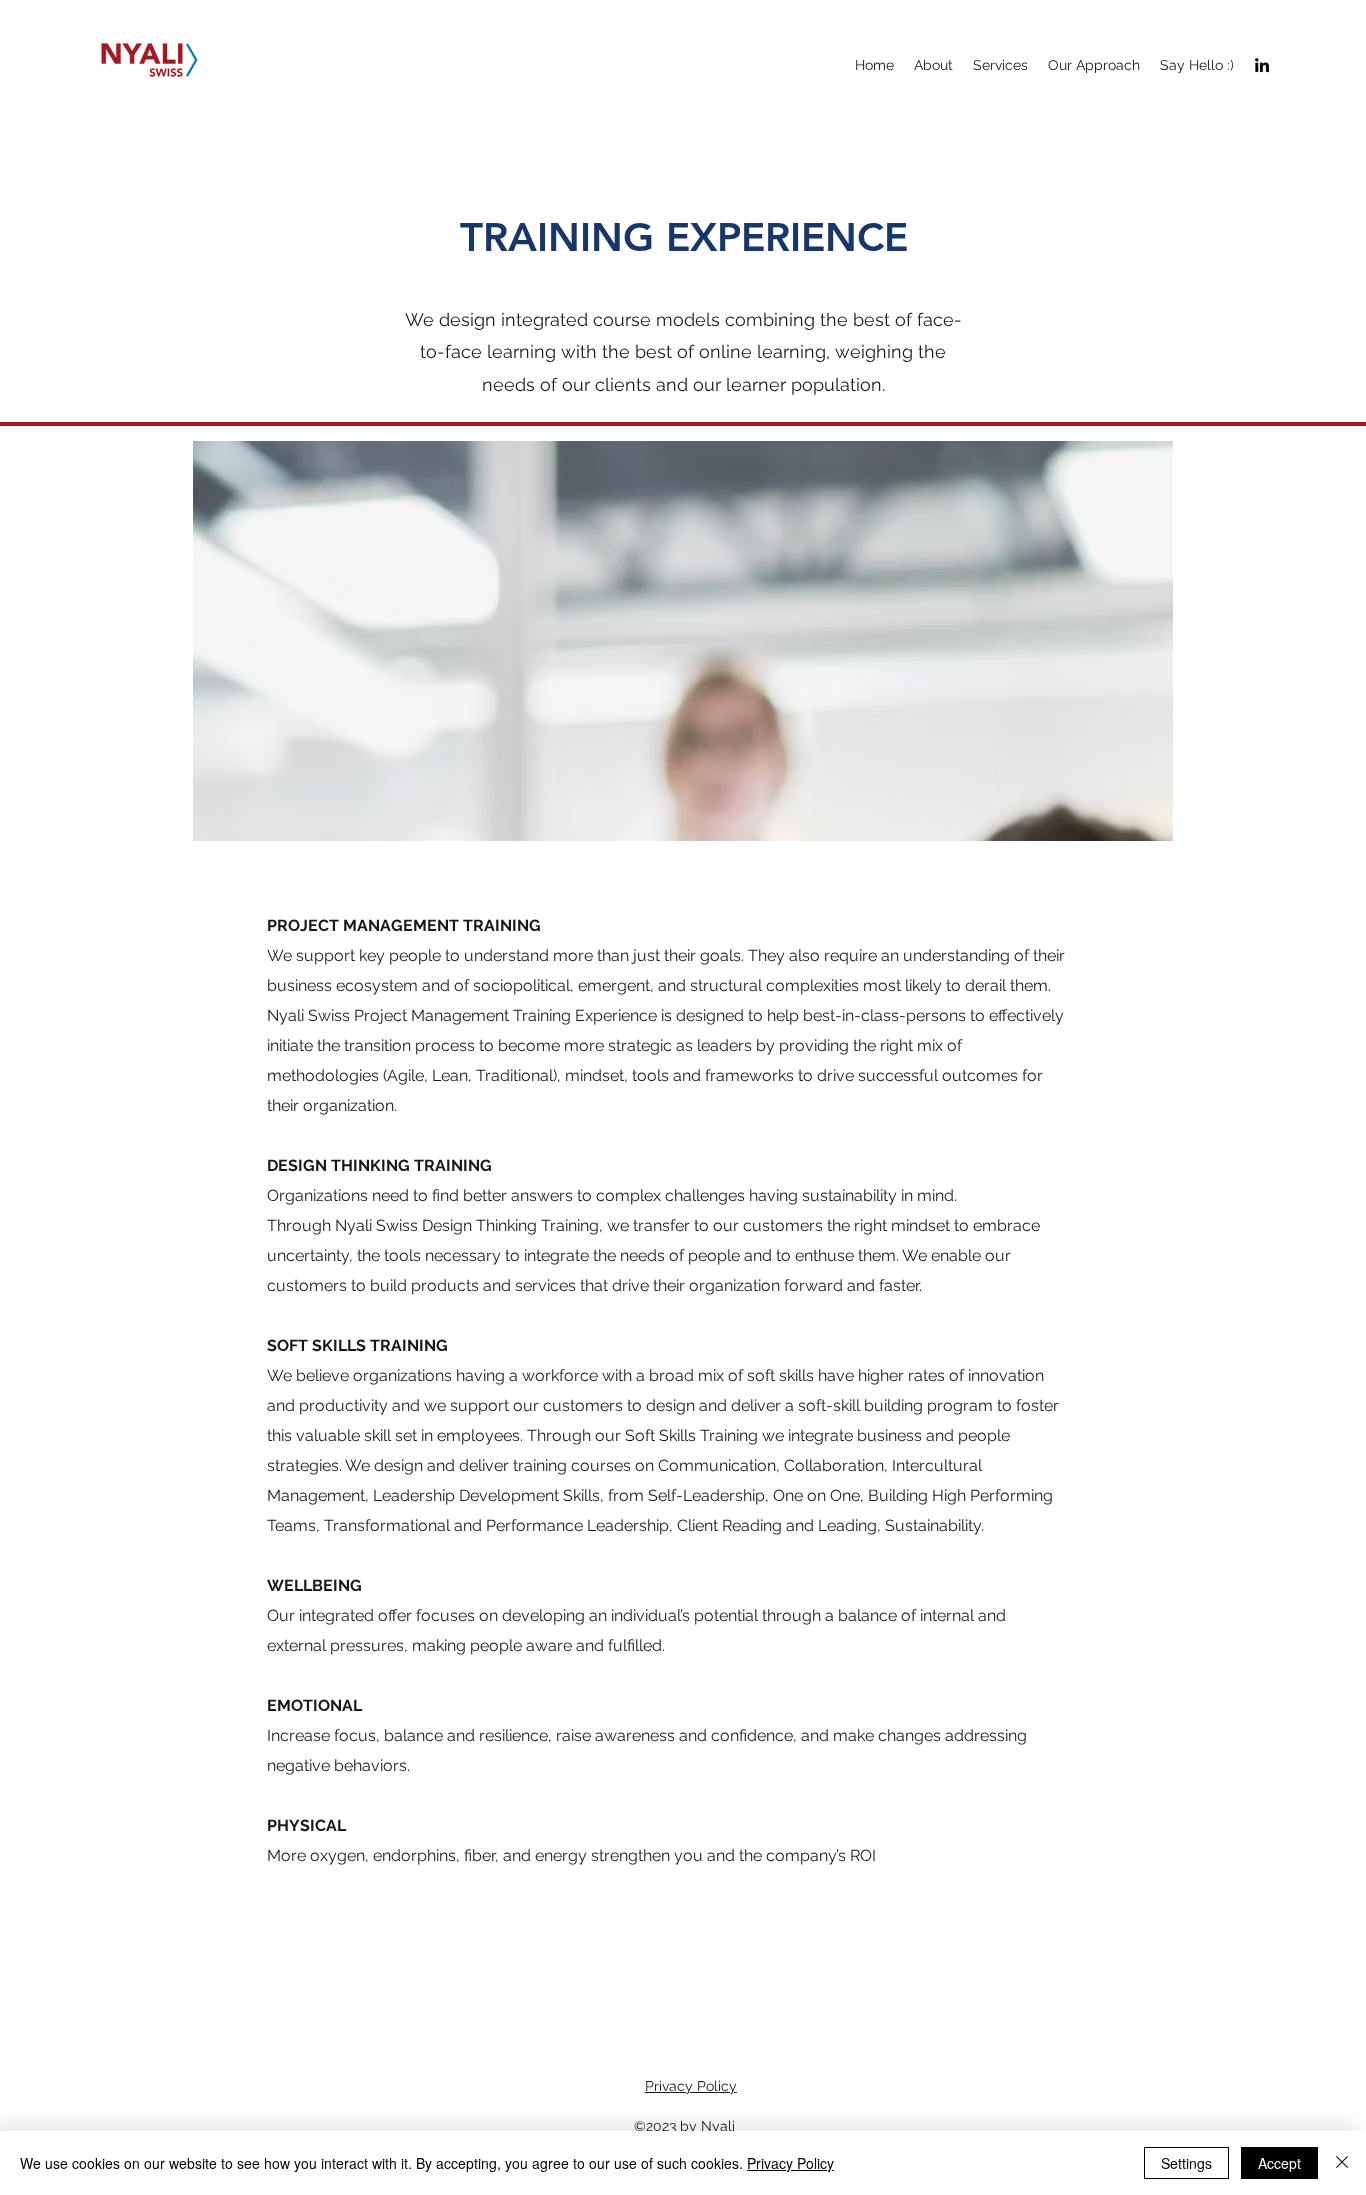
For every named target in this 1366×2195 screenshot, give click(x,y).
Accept (1279, 2163)
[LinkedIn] (1262, 65)
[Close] (1342, 2163)
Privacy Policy (691, 2086)
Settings (1186, 2163)
